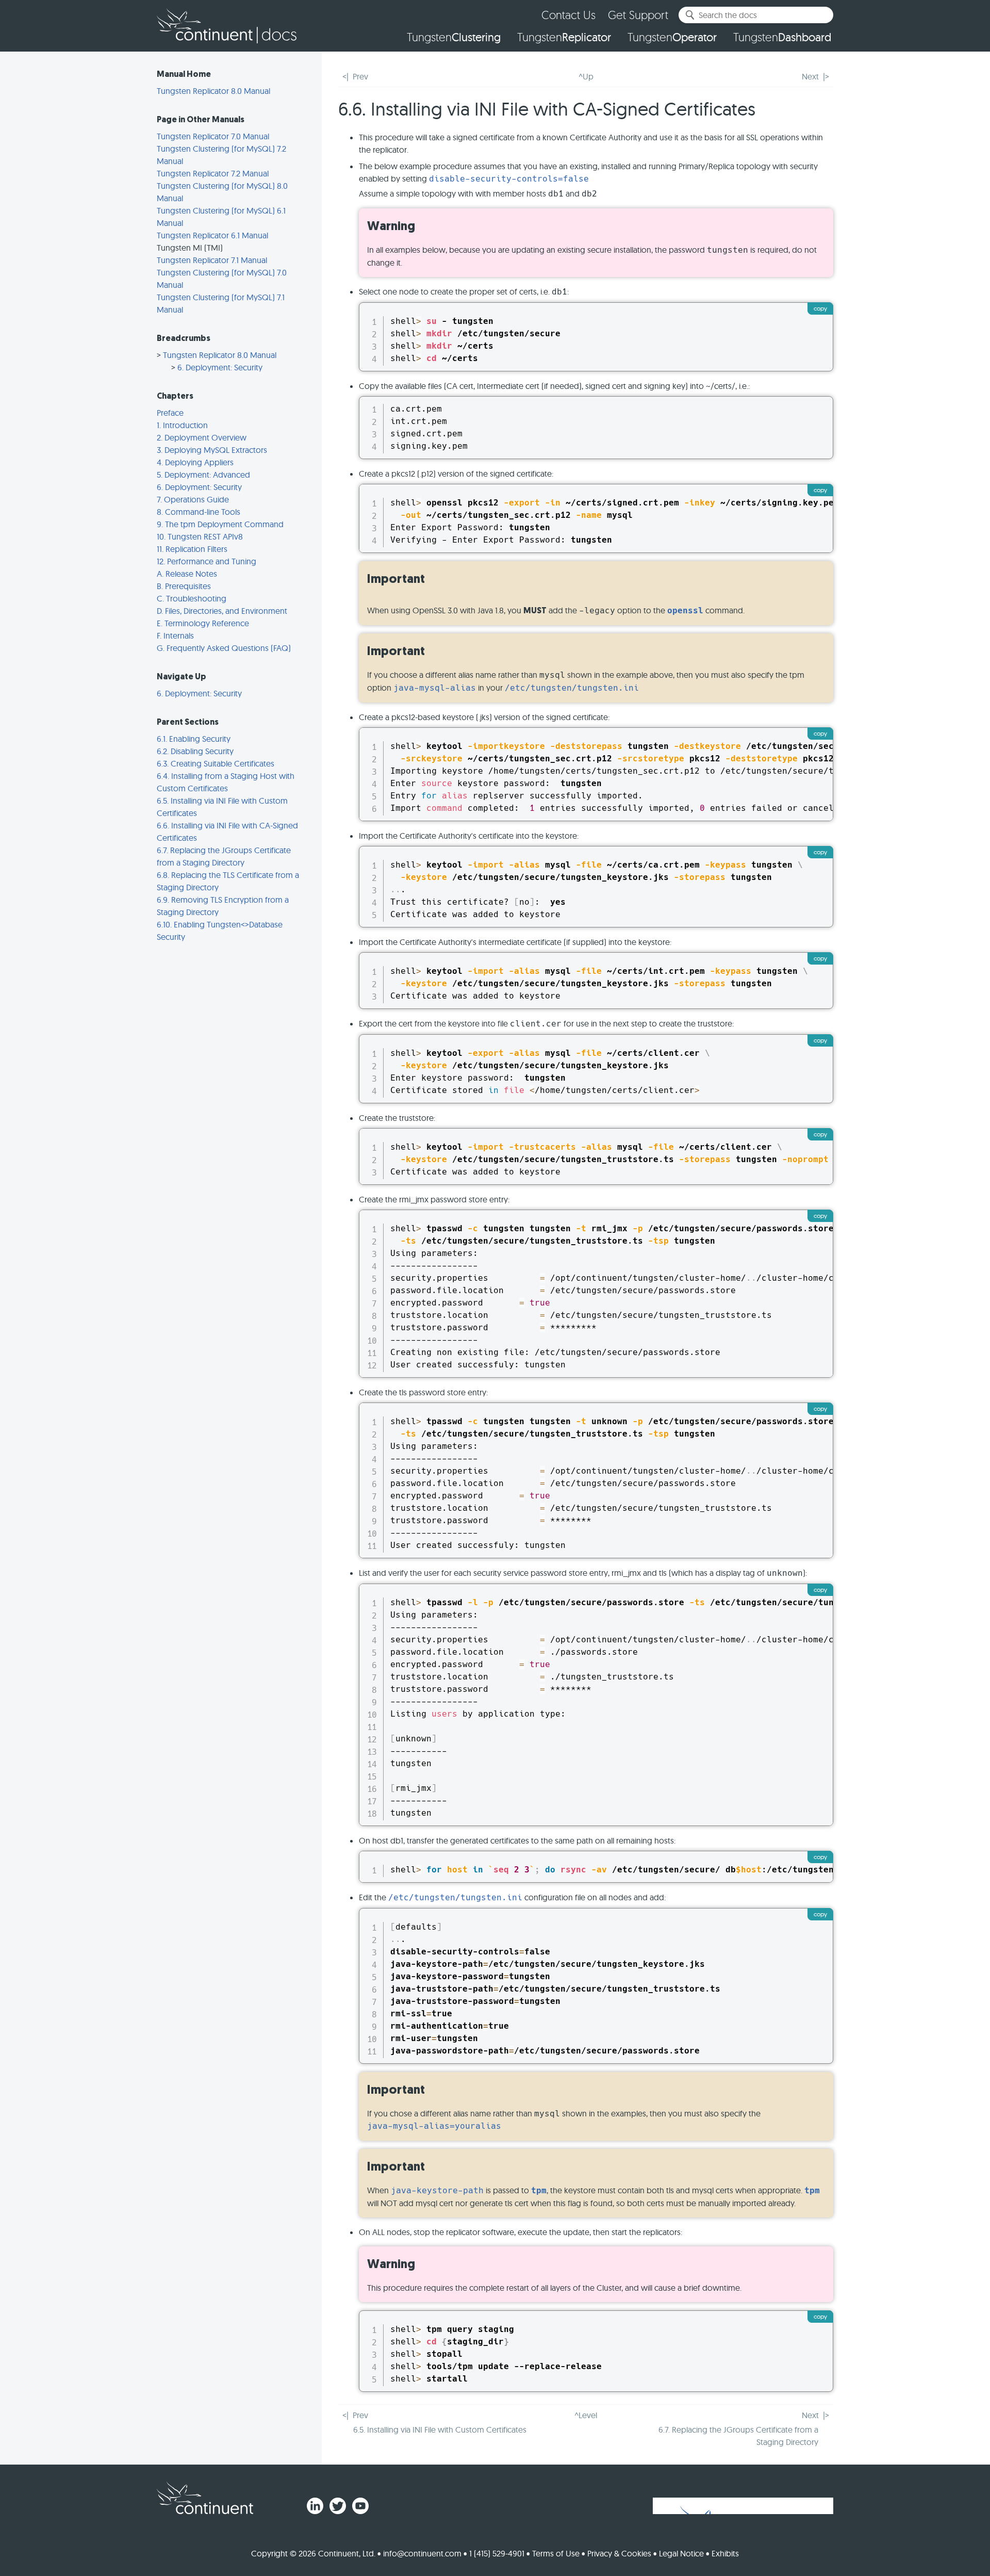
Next (810, 76)
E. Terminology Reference (203, 623)
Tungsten (454, 37)
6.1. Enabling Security (194, 739)
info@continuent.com (422, 2553)
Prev (360, 76)
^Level (586, 2415)
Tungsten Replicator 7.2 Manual (213, 173)
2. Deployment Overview (202, 437)
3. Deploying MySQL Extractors (212, 450)
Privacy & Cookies (619, 2553)
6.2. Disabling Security (195, 751)
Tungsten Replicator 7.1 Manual (212, 260)
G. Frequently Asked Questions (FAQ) (224, 648)
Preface (170, 413)
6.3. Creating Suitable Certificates (216, 763)
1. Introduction (182, 425)
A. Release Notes (187, 574)
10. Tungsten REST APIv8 (200, 536)
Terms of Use (556, 2553)
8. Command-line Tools (199, 512)
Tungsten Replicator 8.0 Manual (213, 91)
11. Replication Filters (192, 549)
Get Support (638, 15)
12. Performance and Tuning (207, 561)
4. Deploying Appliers (195, 462)
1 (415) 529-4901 (497, 2553)
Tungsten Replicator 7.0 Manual (213, 136)
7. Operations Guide (193, 499)
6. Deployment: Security (220, 367)
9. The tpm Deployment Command (220, 524)
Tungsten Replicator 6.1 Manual (212, 235)
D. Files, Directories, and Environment (222, 611)
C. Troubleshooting (192, 598)
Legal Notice (681, 2553)
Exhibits (725, 2553)
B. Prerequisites (184, 586)
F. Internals (175, 635)
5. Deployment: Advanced (203, 475)
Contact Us (568, 15)
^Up (586, 76)
